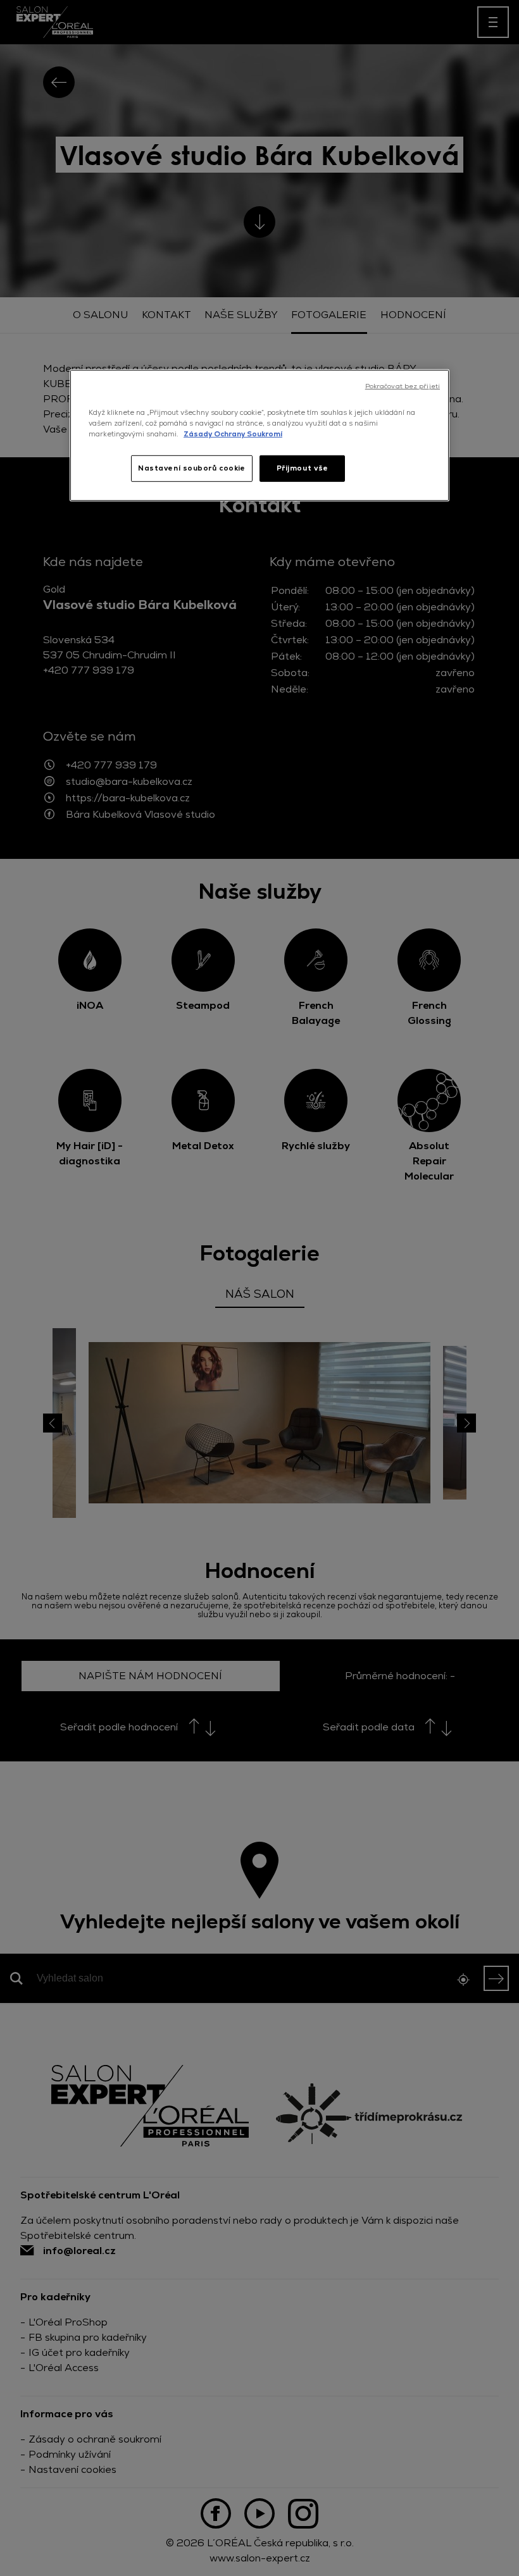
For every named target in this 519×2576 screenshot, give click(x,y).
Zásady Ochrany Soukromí (233, 434)
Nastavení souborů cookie (192, 468)
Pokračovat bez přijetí (403, 386)
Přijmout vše (303, 468)
